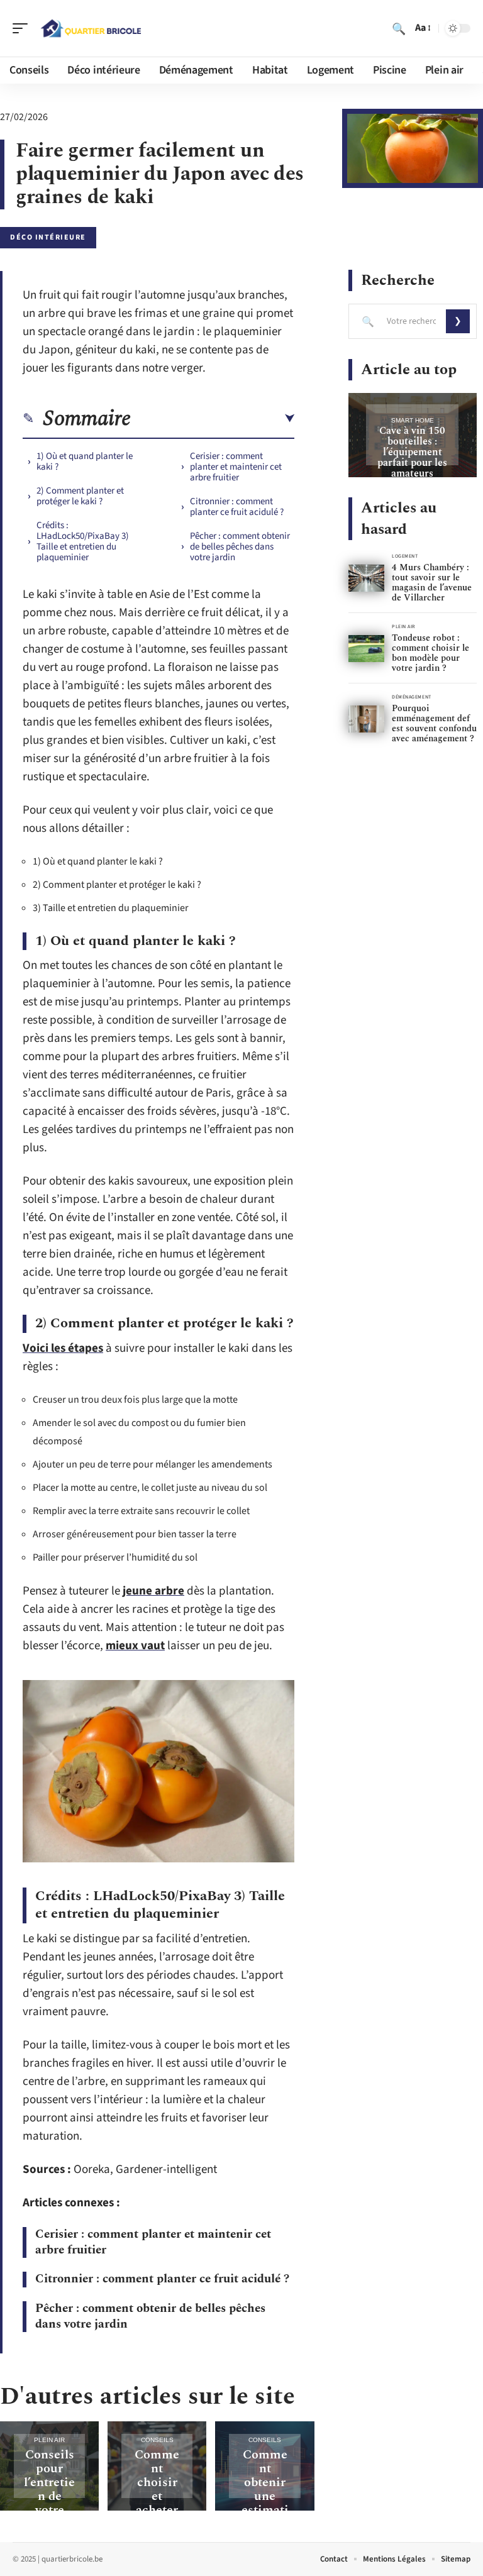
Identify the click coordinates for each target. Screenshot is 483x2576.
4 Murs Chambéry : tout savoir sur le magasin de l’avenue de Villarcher (432, 583)
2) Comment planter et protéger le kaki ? (80, 496)
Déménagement (412, 697)
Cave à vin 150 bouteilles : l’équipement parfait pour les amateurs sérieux (412, 457)
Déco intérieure (48, 237)
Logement (405, 556)
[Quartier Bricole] (91, 28)
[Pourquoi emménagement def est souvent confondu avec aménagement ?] (366, 719)
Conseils (157, 2440)
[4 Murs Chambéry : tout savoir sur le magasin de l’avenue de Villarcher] (366, 578)
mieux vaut (135, 1646)
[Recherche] (399, 28)
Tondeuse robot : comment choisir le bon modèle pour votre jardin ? (430, 653)
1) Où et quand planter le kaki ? (85, 462)
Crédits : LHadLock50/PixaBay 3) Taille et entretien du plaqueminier (83, 541)
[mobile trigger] (23, 28)
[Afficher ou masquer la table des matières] (213, 419)
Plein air (49, 2440)
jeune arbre (153, 1591)
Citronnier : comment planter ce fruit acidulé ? (237, 507)
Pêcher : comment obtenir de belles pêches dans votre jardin (240, 547)
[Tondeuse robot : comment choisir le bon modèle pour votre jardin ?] (366, 649)
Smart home (413, 420)
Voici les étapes (63, 1348)
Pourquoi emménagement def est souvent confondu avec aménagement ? (434, 723)
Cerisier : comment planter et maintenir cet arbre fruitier (236, 467)
